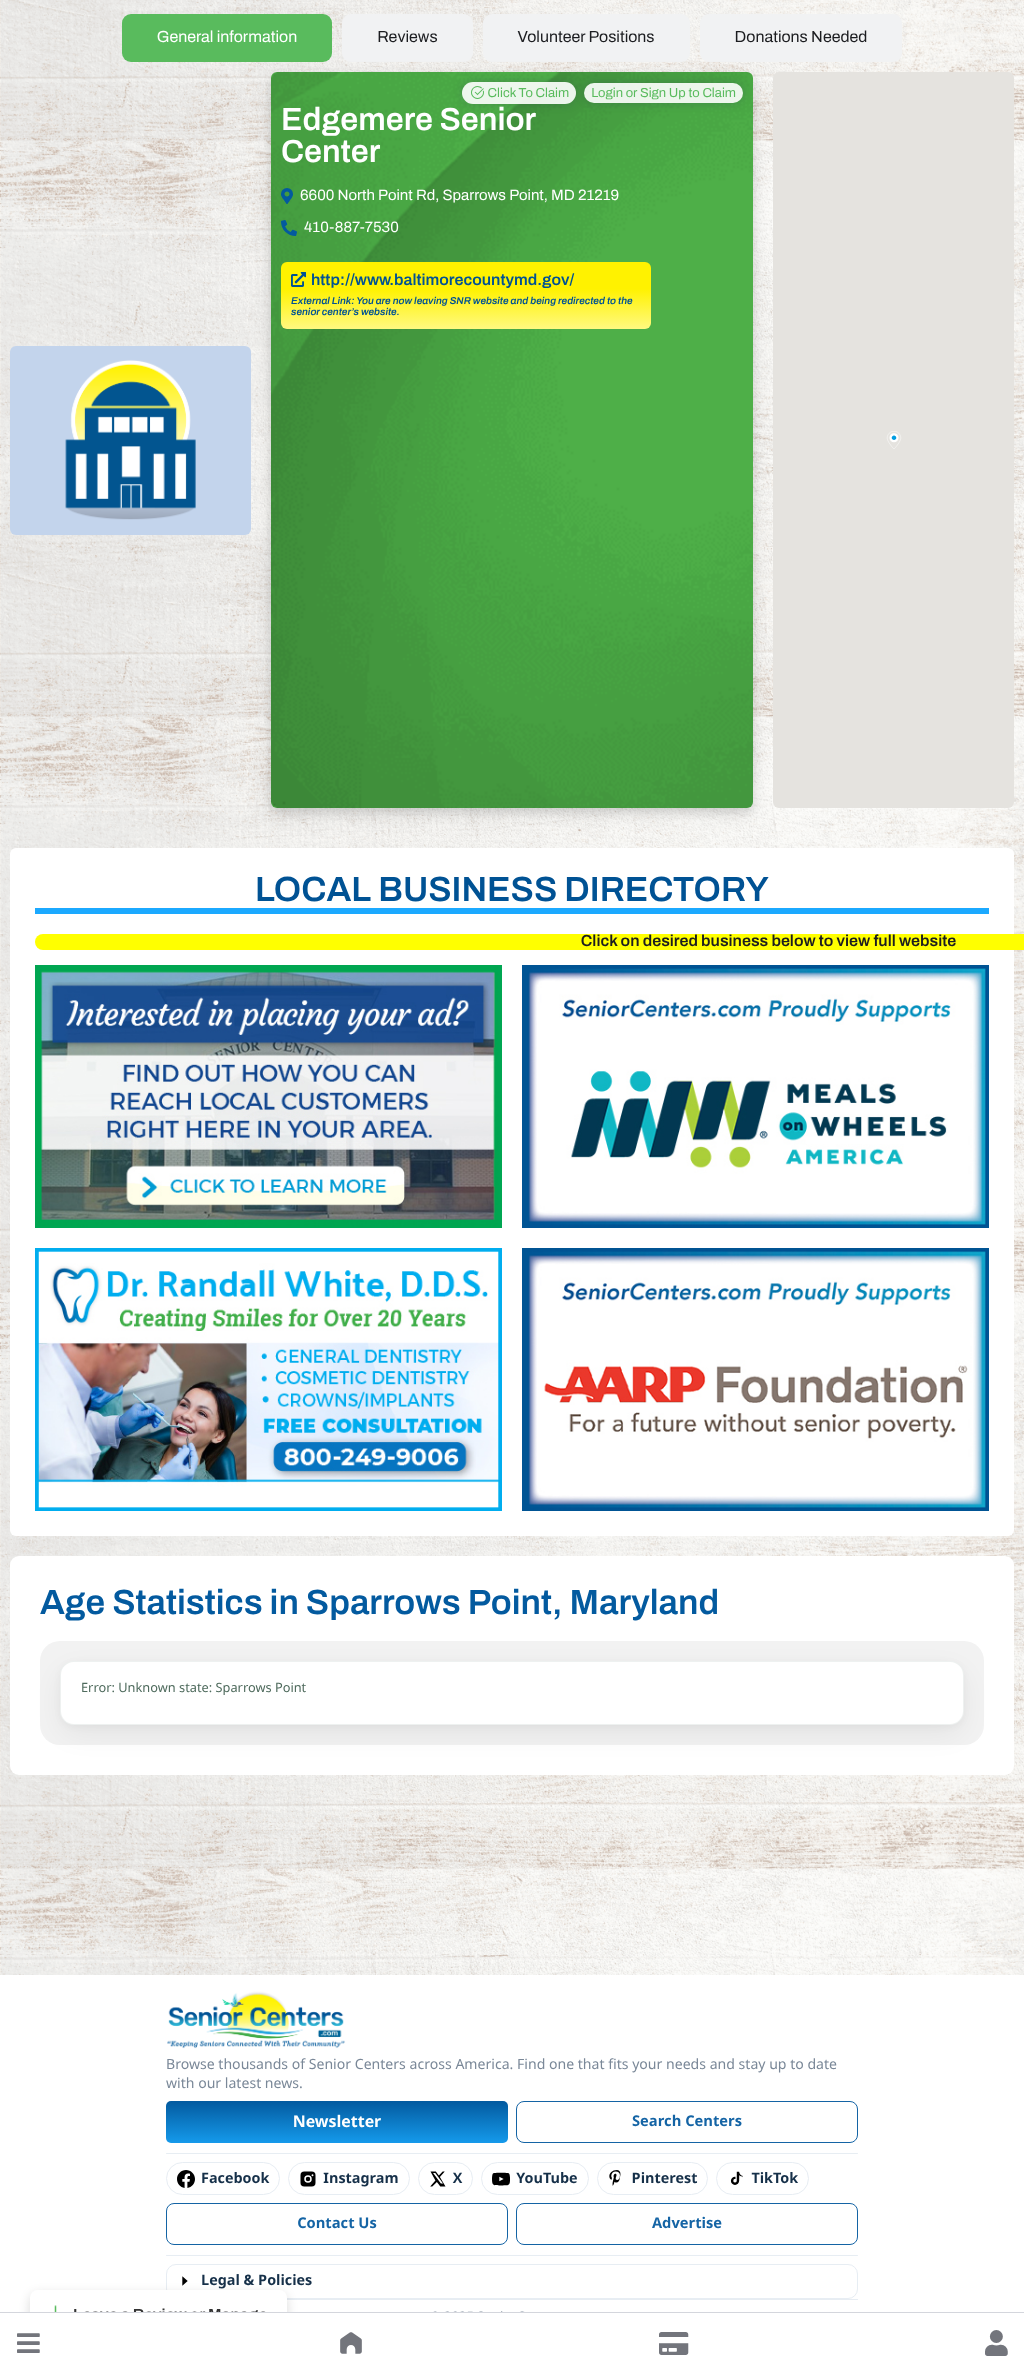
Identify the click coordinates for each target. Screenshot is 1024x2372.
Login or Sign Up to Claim (663, 93)
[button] (28, 2343)
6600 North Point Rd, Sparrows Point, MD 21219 (459, 196)
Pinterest (665, 2178)
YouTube (546, 2178)
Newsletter (337, 2121)
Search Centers (687, 2121)
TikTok (774, 2178)
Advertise (687, 2223)
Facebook (235, 2178)
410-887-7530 (351, 228)
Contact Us (337, 2223)
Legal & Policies (256, 2280)
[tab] (227, 38)
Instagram (360, 2178)
